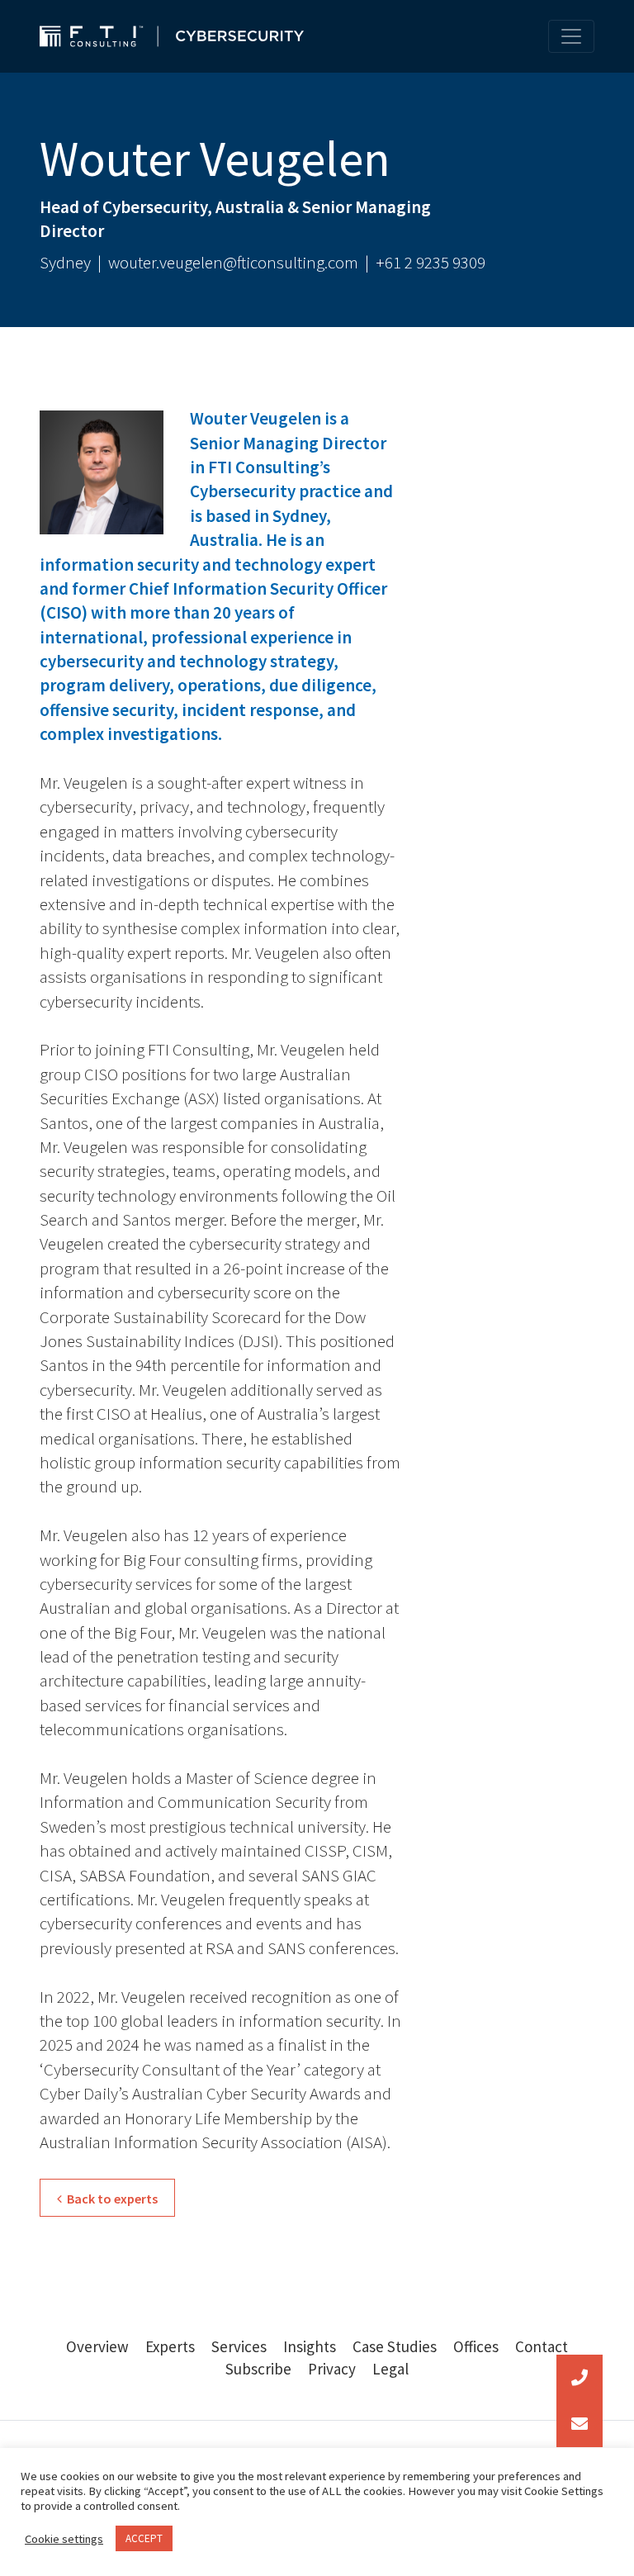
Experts (170, 2346)
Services (239, 2346)
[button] (580, 2424)
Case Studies (395, 2346)
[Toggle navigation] (571, 36)
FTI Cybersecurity (172, 36)
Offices (476, 2346)
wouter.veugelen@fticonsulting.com (233, 262)
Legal (390, 2369)
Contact (542, 2346)
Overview (97, 2346)
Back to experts (110, 2199)
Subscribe (258, 2369)
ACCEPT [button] (144, 2538)
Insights (310, 2346)
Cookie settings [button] (64, 2539)
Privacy (332, 2369)
